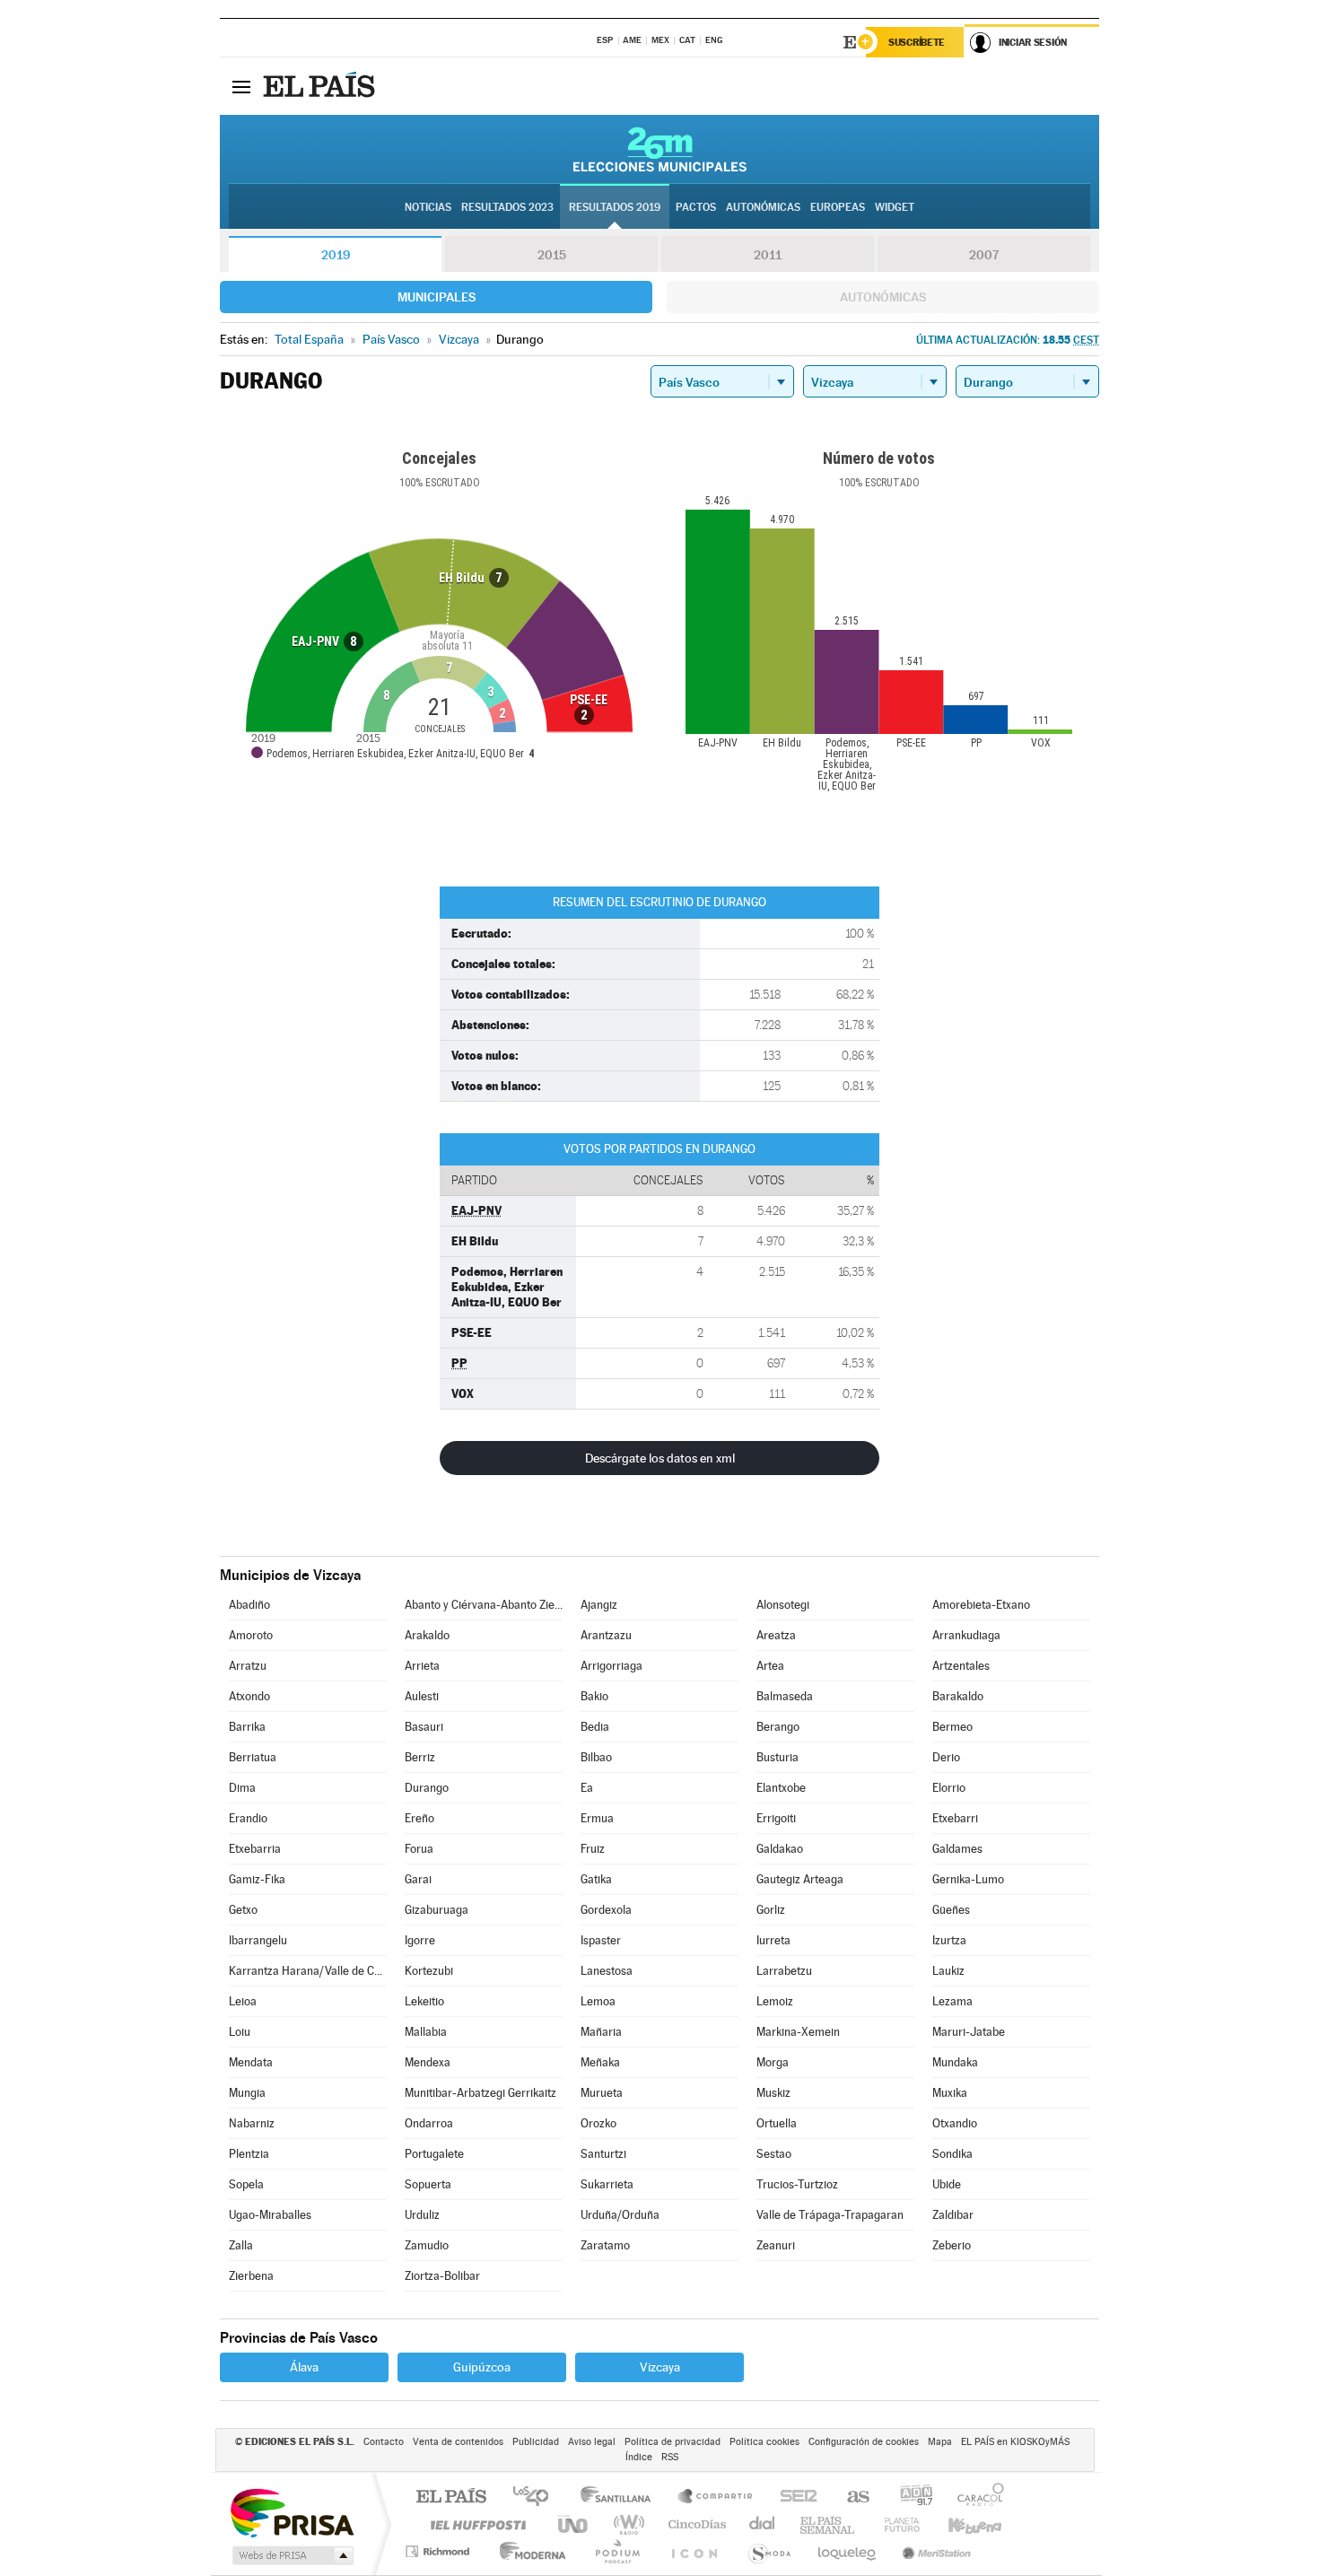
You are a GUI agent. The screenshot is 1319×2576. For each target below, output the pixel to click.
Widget (895, 207)
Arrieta (422, 1666)
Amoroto (251, 1635)
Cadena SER (793, 2497)
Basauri (424, 1727)
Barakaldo (958, 1696)
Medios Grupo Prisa (291, 2555)
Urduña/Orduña (620, 2215)
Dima (242, 1788)
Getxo (243, 1910)
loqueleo (848, 2551)
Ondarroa (429, 2123)
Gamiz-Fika (257, 1879)
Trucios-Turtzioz (797, 2184)
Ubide (947, 2184)
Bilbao (596, 1757)
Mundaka (955, 2062)
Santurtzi (603, 2154)
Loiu (240, 2032)
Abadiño (249, 1605)
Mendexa (428, 2062)
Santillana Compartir (716, 2497)
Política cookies (764, 2442)
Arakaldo (427, 1635)
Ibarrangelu (258, 1940)
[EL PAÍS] (321, 86)
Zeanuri (776, 2245)
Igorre (420, 1940)
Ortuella (777, 2123)
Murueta (602, 2093)
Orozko (598, 2123)
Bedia (595, 1727)
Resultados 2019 (615, 207)
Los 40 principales (537, 2497)
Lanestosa (607, 1971)
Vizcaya (660, 2367)
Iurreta (773, 1940)
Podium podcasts (616, 2551)
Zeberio (952, 2245)
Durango (427, 1788)
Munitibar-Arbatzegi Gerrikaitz (480, 2093)
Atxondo (249, 1696)
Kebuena (959, 2524)
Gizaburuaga (437, 1910)
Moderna (528, 2551)
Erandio (248, 1818)
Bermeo (952, 1727)
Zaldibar (953, 2215)
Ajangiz (599, 1605)
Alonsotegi (783, 1605)
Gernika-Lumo (968, 1879)
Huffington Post (475, 2524)
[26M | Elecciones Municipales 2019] (660, 149)
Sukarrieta (607, 2184)
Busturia (777, 1757)
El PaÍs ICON (694, 2551)
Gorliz (771, 1910)
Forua (419, 1849)
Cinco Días (694, 2524)
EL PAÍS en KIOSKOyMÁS (1015, 2442)
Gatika (596, 1879)
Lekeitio (424, 2001)
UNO (574, 2524)
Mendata (251, 2062)
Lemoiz (775, 2001)
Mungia (247, 2093)
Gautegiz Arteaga (800, 1879)
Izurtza (949, 1940)
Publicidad (536, 2442)
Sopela (246, 2184)
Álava (304, 2367)
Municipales (437, 297)
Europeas (838, 207)
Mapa (940, 2442)
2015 (552, 255)
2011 (768, 255)
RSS (670, 2457)
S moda (769, 2551)
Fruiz (593, 1849)
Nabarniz (252, 2123)
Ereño (419, 1818)
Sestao (774, 2154)
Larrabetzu (784, 1971)
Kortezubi (429, 1971)
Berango (778, 1727)
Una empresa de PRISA (292, 2512)
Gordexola (606, 1910)
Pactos (696, 207)
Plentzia (249, 2154)
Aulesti (422, 1696)
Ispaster (601, 1940)
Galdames (957, 1849)
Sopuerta (428, 2184)
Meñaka (600, 2062)
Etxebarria (255, 1849)
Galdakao (780, 1849)
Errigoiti (776, 1818)
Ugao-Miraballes (270, 2215)
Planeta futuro (895, 2524)
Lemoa (598, 2001)
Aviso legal (592, 2442)
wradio (626, 2524)
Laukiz (948, 1971)
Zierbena (251, 2276)
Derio (946, 1757)
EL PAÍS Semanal (829, 2524)
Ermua (597, 1818)
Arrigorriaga (611, 1666)
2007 (984, 255)
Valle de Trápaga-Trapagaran (830, 2215)
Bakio (594, 1696)
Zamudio (427, 2245)
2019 (336, 255)
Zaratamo (605, 2245)
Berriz (420, 1757)
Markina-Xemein (798, 2032)
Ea (587, 1788)
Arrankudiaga (966, 1635)
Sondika (952, 2154)
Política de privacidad (673, 2442)
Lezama (952, 2001)
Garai (418, 1879)
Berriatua (253, 1757)
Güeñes (951, 1910)
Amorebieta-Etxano (981, 1605)
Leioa (243, 2001)
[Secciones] (241, 86)
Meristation (934, 2551)
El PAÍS (451, 2497)
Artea (770, 1666)
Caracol (975, 2497)
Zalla (241, 2245)
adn (909, 2497)
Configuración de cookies (864, 2442)
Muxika (950, 2093)
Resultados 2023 (507, 207)
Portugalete (434, 2154)
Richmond (440, 2551)
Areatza (776, 1635)
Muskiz (773, 2093)
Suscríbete (917, 42)
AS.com (850, 2497)
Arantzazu (606, 1635)
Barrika (247, 1727)
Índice (639, 2457)
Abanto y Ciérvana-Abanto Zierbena (484, 1605)
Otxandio (955, 2123)
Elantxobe (781, 1788)
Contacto (384, 2442)
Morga (773, 2062)
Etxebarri (955, 1818)
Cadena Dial (763, 2524)
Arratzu (248, 1666)
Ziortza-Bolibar (442, 2276)
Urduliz (422, 2215)
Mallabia (426, 2032)
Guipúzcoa (482, 2367)
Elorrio (949, 1788)
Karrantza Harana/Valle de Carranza (308, 1971)
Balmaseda (785, 1696)
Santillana (621, 2497)
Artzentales (961, 1666)
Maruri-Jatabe (969, 2032)
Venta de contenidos (458, 2442)
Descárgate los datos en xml (660, 1458)
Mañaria (601, 2032)
